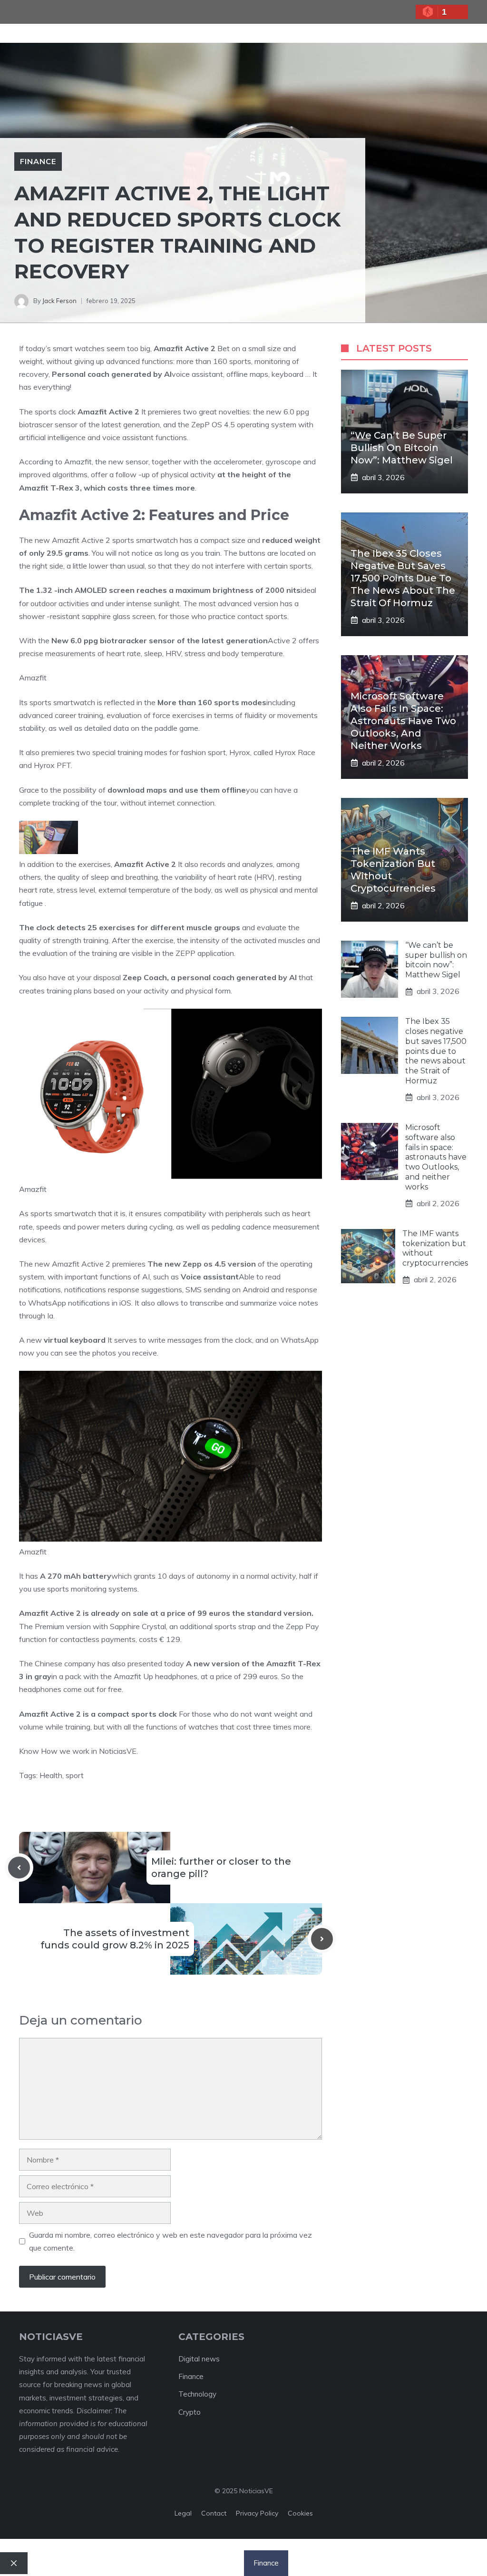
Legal (183, 2513)
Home (122, 2563)
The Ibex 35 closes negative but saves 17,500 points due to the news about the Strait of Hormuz (403, 578)
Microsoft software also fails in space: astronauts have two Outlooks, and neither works (403, 721)
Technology (197, 2394)
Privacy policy (257, 2513)
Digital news (199, 2359)
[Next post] (322, 1939)
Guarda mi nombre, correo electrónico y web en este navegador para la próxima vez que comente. (170, 2241)
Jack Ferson (59, 301)
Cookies (300, 2513)
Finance (38, 161)
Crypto (190, 2412)
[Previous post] (19, 1868)
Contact (214, 2513)
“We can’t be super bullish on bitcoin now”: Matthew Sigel (402, 448)
